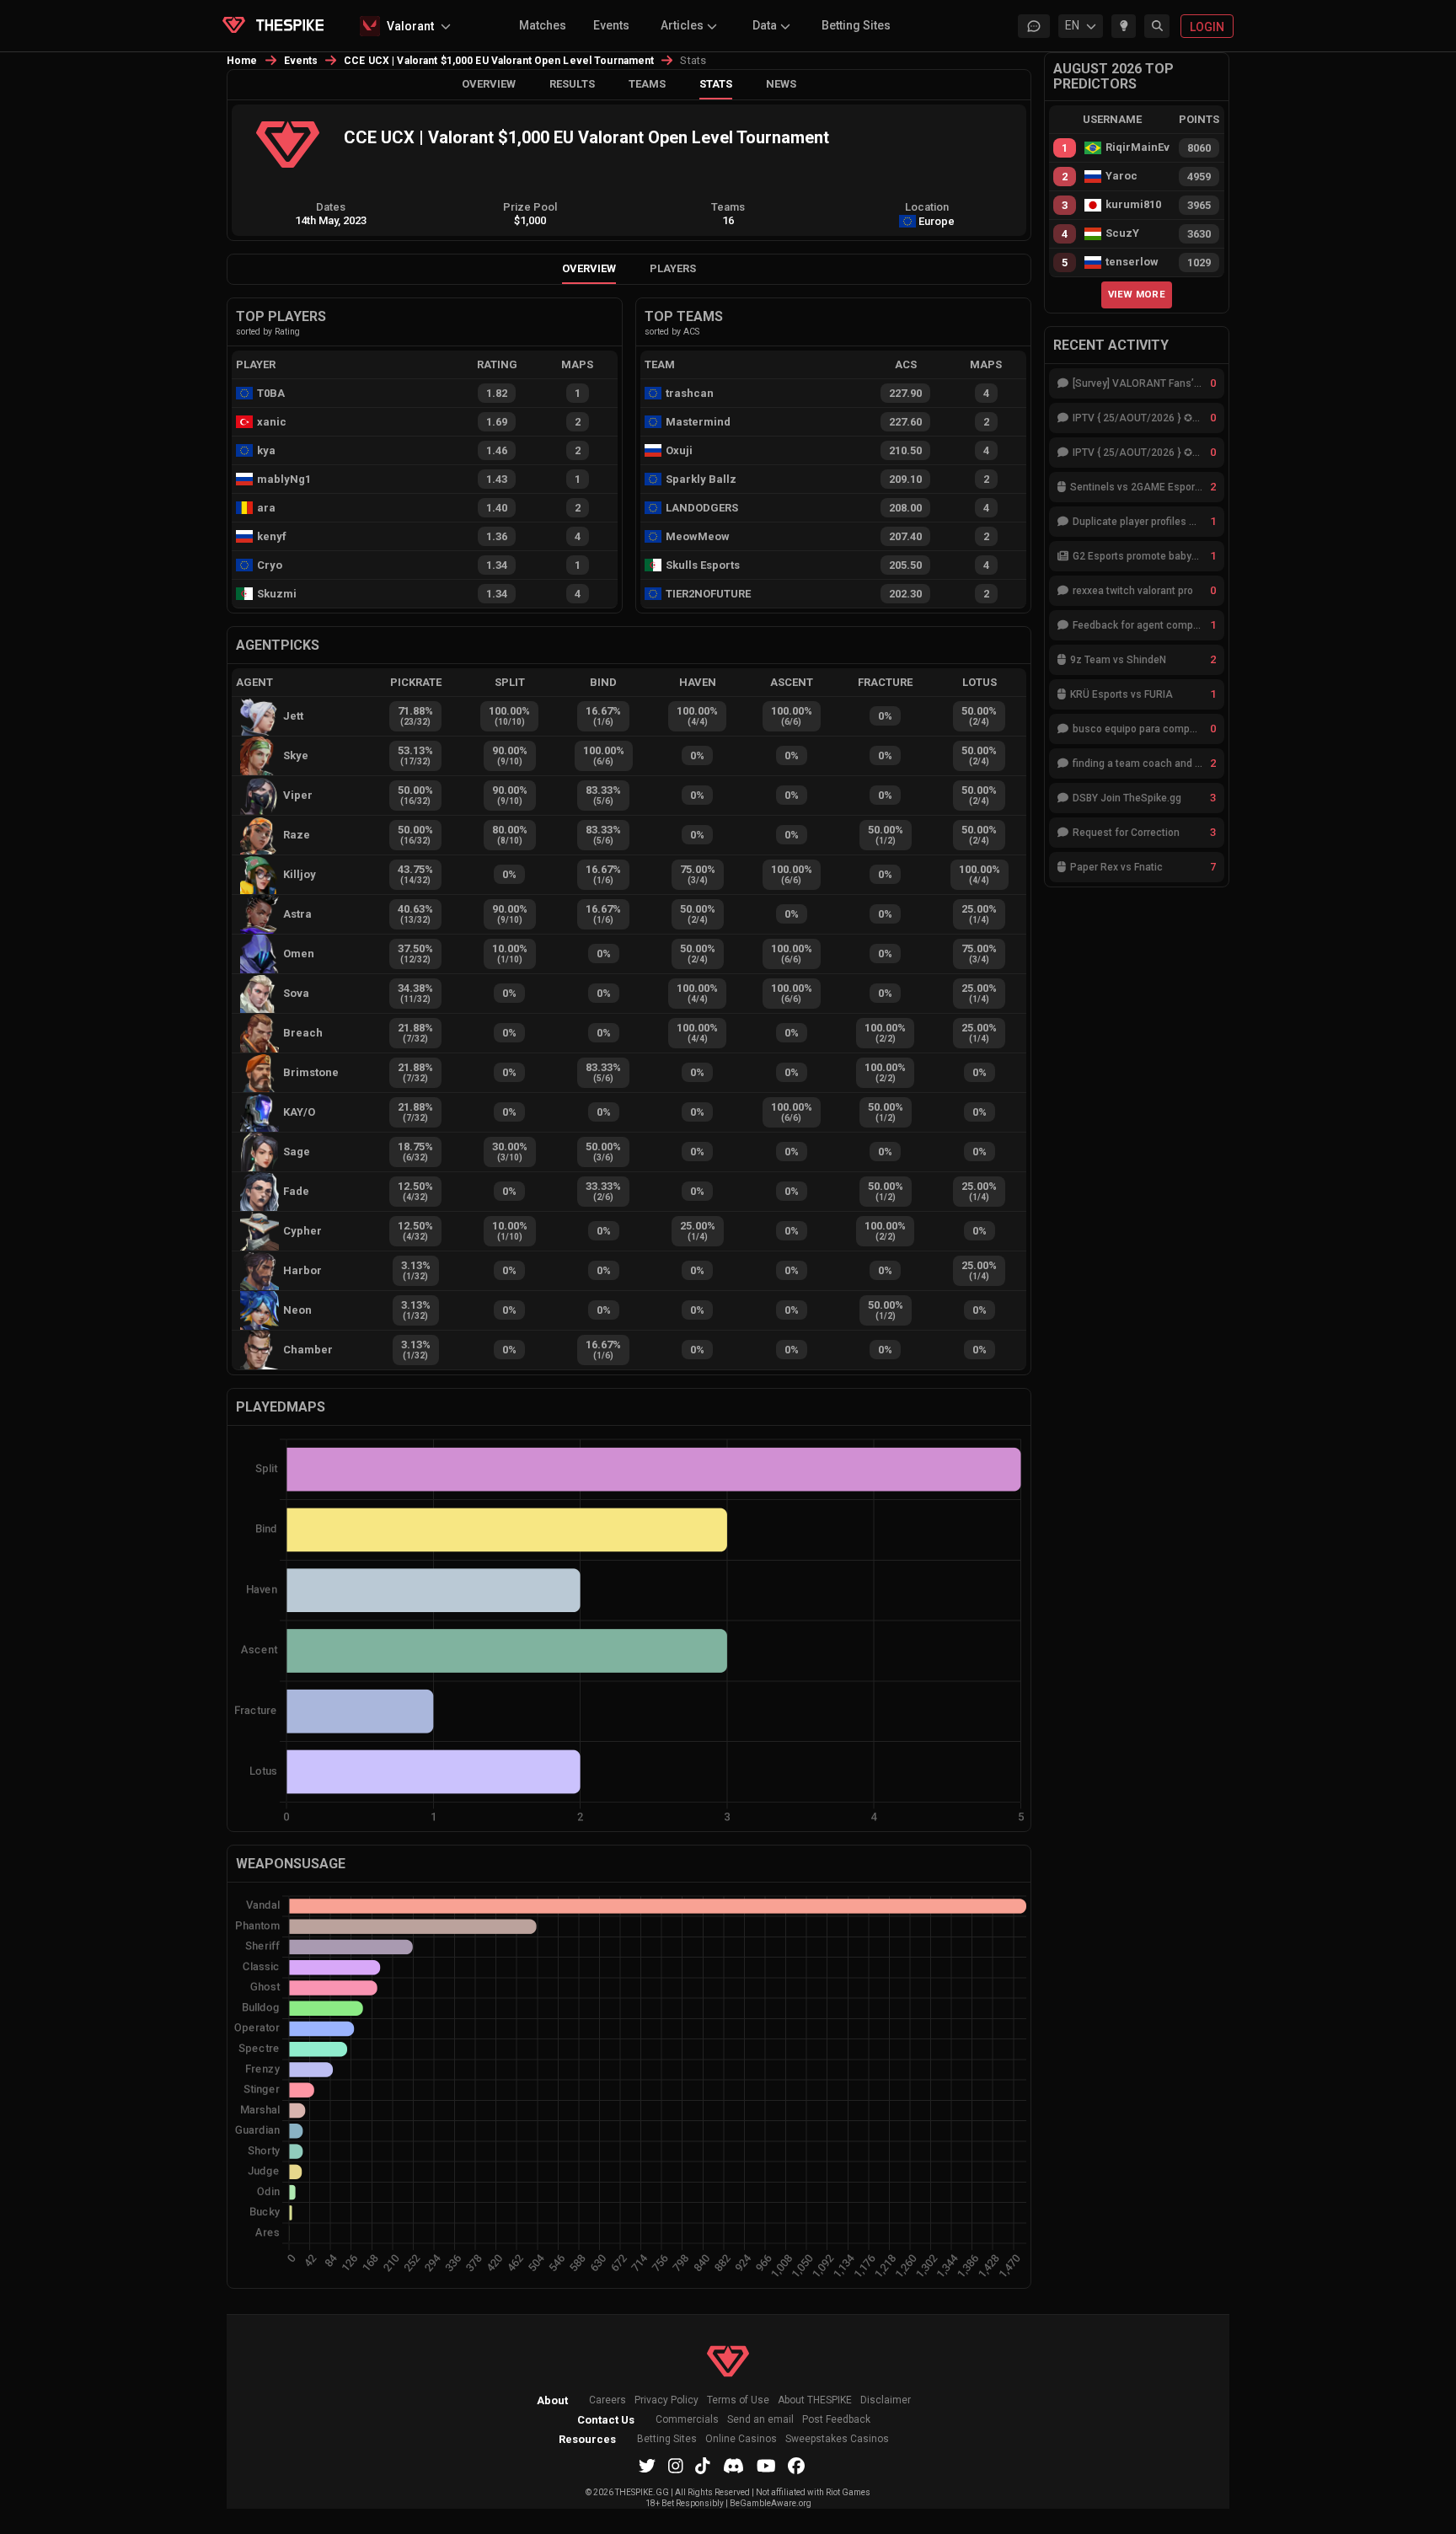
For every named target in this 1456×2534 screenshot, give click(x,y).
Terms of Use (738, 2400)
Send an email (760, 2420)
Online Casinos (741, 2439)
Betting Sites (856, 25)
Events (611, 25)
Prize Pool (530, 207)
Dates (331, 207)
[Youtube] (766, 2466)
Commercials (687, 2420)
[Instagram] (676, 2466)
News (781, 84)
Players (673, 268)
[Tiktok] (703, 2466)
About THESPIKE (815, 2400)
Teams (647, 84)
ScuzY (1122, 233)
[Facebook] (796, 2466)
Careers (608, 2400)
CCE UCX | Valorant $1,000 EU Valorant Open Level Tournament (499, 61)
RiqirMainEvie (1137, 147)
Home (242, 61)
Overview (489, 84)
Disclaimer (886, 2400)
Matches (543, 25)
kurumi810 (1133, 205)
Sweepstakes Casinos (837, 2439)
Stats (716, 84)
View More (1137, 294)
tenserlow (1132, 262)
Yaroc (1121, 176)
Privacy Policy (666, 2400)
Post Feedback (836, 2420)
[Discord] (733, 2466)
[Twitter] (647, 2466)
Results (572, 84)
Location (927, 207)
